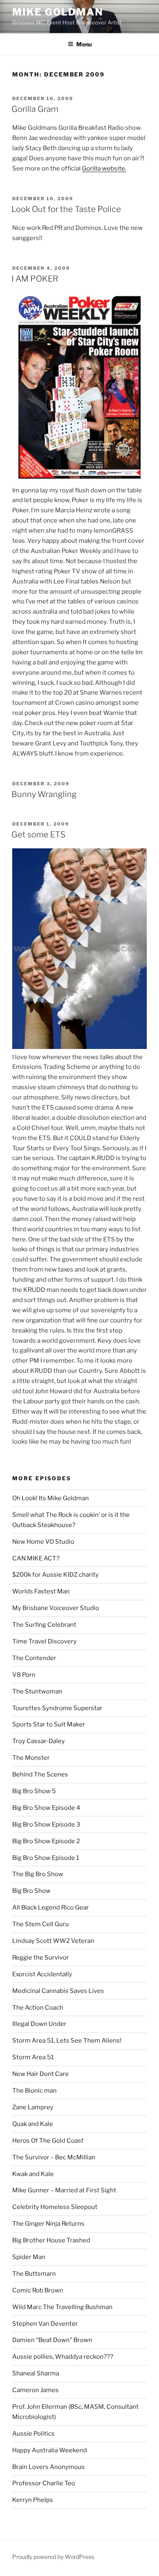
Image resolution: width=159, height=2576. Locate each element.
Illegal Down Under (39, 2024)
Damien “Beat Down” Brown (52, 2340)
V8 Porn (24, 1675)
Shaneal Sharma (36, 2373)
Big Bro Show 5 (34, 1791)
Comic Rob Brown (38, 2290)
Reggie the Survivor (41, 1958)
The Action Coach (38, 2008)
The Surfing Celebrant (44, 1625)
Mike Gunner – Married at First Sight (64, 2190)
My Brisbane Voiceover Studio (56, 1608)
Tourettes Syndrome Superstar (57, 1708)
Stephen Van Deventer (45, 2324)
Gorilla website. (104, 168)
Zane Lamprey (33, 2107)
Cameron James (35, 2390)
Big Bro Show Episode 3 (46, 1824)
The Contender (34, 1658)
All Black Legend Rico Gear (51, 1907)
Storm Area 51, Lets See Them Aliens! (67, 2041)
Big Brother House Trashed (51, 2240)
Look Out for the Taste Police (66, 209)
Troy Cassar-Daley (39, 1741)
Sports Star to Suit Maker (49, 1724)
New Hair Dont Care (41, 2074)
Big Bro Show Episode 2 (46, 1841)
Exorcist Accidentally (42, 1974)
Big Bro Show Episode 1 (46, 1858)
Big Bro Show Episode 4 (46, 1808)
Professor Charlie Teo (44, 2483)
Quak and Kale (33, 2124)
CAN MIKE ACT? (36, 1558)
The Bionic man (34, 2091)
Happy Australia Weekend (50, 2450)
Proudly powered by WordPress (53, 2557)
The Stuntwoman (37, 1691)
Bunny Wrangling (44, 794)
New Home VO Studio (43, 1542)
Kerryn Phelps (33, 2500)
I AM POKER (35, 279)
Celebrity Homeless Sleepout (55, 2207)
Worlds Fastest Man (41, 1591)
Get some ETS (39, 835)
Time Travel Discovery (44, 1641)
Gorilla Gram (35, 109)
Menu (84, 44)
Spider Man (29, 2257)
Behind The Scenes (40, 1774)
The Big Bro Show (38, 1874)
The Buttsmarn (34, 2274)
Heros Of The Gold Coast (48, 2141)
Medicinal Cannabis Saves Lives (58, 1991)
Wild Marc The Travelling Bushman (62, 2307)
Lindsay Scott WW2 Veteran (53, 1941)
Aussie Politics (33, 2434)
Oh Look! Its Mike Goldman (51, 1498)
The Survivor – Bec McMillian (54, 2157)
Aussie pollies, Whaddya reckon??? (63, 2357)
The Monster (31, 1758)
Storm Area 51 (33, 2057)
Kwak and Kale (33, 2174)
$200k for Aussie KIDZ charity (55, 1575)
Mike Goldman (58, 12)
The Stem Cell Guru (41, 1924)
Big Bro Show (31, 1891)
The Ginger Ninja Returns (48, 2224)
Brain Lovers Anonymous (49, 2467)
